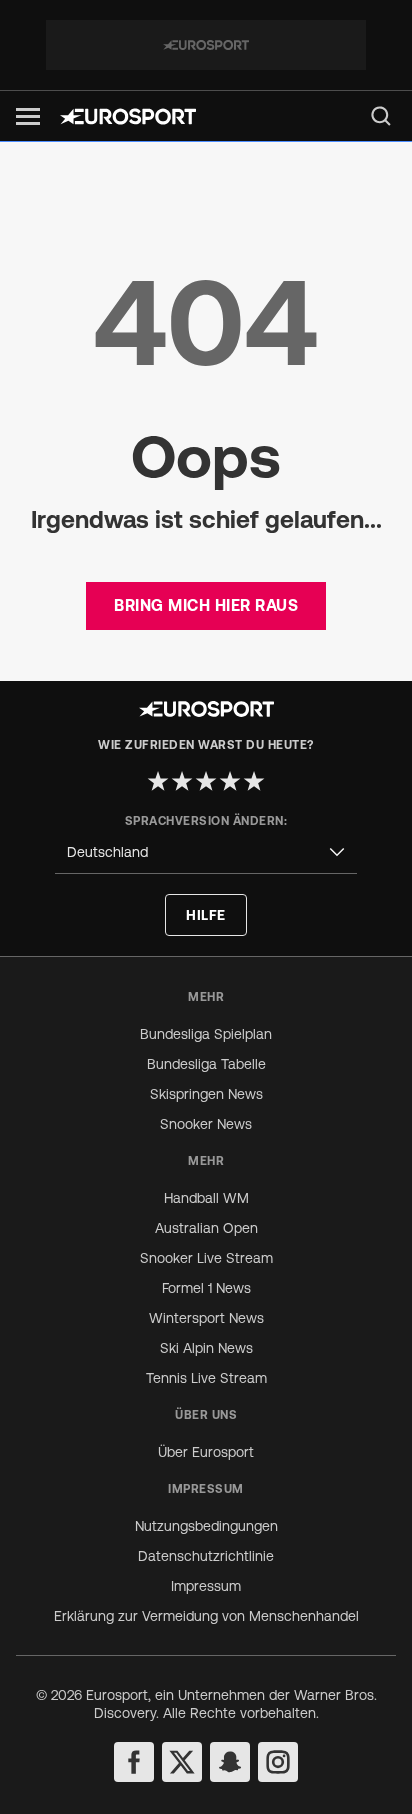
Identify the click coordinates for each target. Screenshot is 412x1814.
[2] (182, 781)
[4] (230, 781)
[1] (158, 781)
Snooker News (206, 1124)
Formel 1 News (206, 1288)
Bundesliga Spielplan (206, 1034)
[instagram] (278, 1762)
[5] (254, 781)
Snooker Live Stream (206, 1258)
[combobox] (206, 852)
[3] (206, 781)
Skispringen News (206, 1094)
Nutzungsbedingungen (206, 1526)
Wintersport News (206, 1318)
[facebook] (134, 1762)
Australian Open (206, 1228)
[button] (28, 116)
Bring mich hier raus (206, 605)
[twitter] (182, 1762)
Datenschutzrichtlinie (206, 1556)
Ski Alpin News (206, 1348)
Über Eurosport (206, 1452)
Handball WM (206, 1198)
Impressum (206, 1586)
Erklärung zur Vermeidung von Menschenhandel (206, 1616)
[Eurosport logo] (128, 116)
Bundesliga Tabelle (206, 1064)
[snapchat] (230, 1762)
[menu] (381, 116)
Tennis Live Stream (206, 1378)
